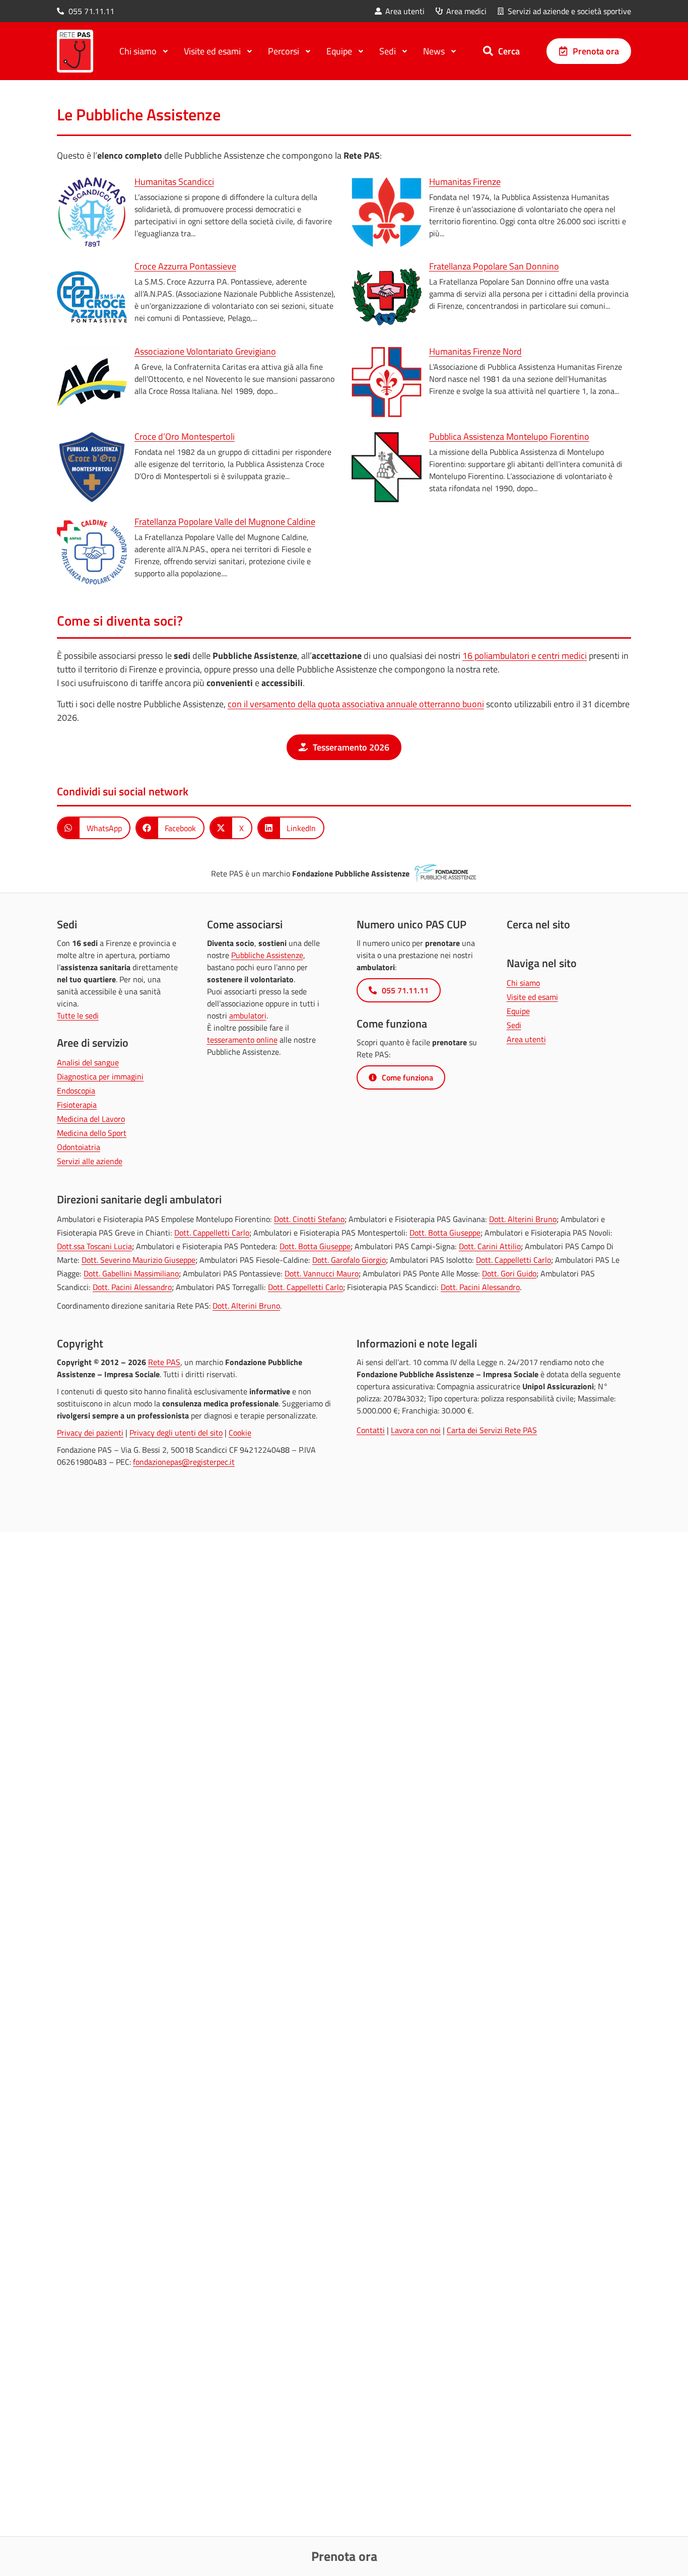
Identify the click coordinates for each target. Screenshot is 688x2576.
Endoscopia (76, 1091)
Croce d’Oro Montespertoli (185, 436)
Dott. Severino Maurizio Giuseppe (139, 1260)
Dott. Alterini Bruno (523, 1219)
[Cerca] (488, 51)
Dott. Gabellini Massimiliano (131, 1273)
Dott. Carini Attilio (490, 1246)
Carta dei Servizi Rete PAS (492, 1430)
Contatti (371, 1430)
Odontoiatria (79, 1147)
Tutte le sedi (78, 1015)
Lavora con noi (416, 1430)
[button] (94, 828)
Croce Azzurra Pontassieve (185, 266)
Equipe (518, 1011)
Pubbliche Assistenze (267, 955)
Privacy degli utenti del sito (176, 1433)
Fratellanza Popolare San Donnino (494, 266)
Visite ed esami (532, 997)
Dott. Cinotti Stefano (309, 1219)
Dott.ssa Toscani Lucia (94, 1246)
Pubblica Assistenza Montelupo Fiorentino (509, 436)
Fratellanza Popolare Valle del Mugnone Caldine (225, 522)
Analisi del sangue (88, 1062)
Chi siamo (523, 983)
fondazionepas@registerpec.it (184, 1462)
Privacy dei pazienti (90, 1433)
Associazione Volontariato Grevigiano (205, 351)
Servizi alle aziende (90, 1161)
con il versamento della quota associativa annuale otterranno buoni (356, 704)
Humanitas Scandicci (174, 182)
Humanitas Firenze (465, 182)
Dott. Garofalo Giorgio (349, 1260)
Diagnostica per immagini (100, 1076)
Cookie (240, 1433)
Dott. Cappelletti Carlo (212, 1233)
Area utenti (526, 1039)
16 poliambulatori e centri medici (525, 656)
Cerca (509, 51)
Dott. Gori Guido (509, 1273)
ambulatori (248, 1015)
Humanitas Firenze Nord (475, 351)
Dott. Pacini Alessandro (132, 1287)
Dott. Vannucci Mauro (322, 1273)
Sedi (514, 1025)
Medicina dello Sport (92, 1133)
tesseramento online (242, 1040)
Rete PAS (164, 1362)
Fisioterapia (77, 1105)
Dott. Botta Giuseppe (445, 1233)
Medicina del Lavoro (91, 1119)
